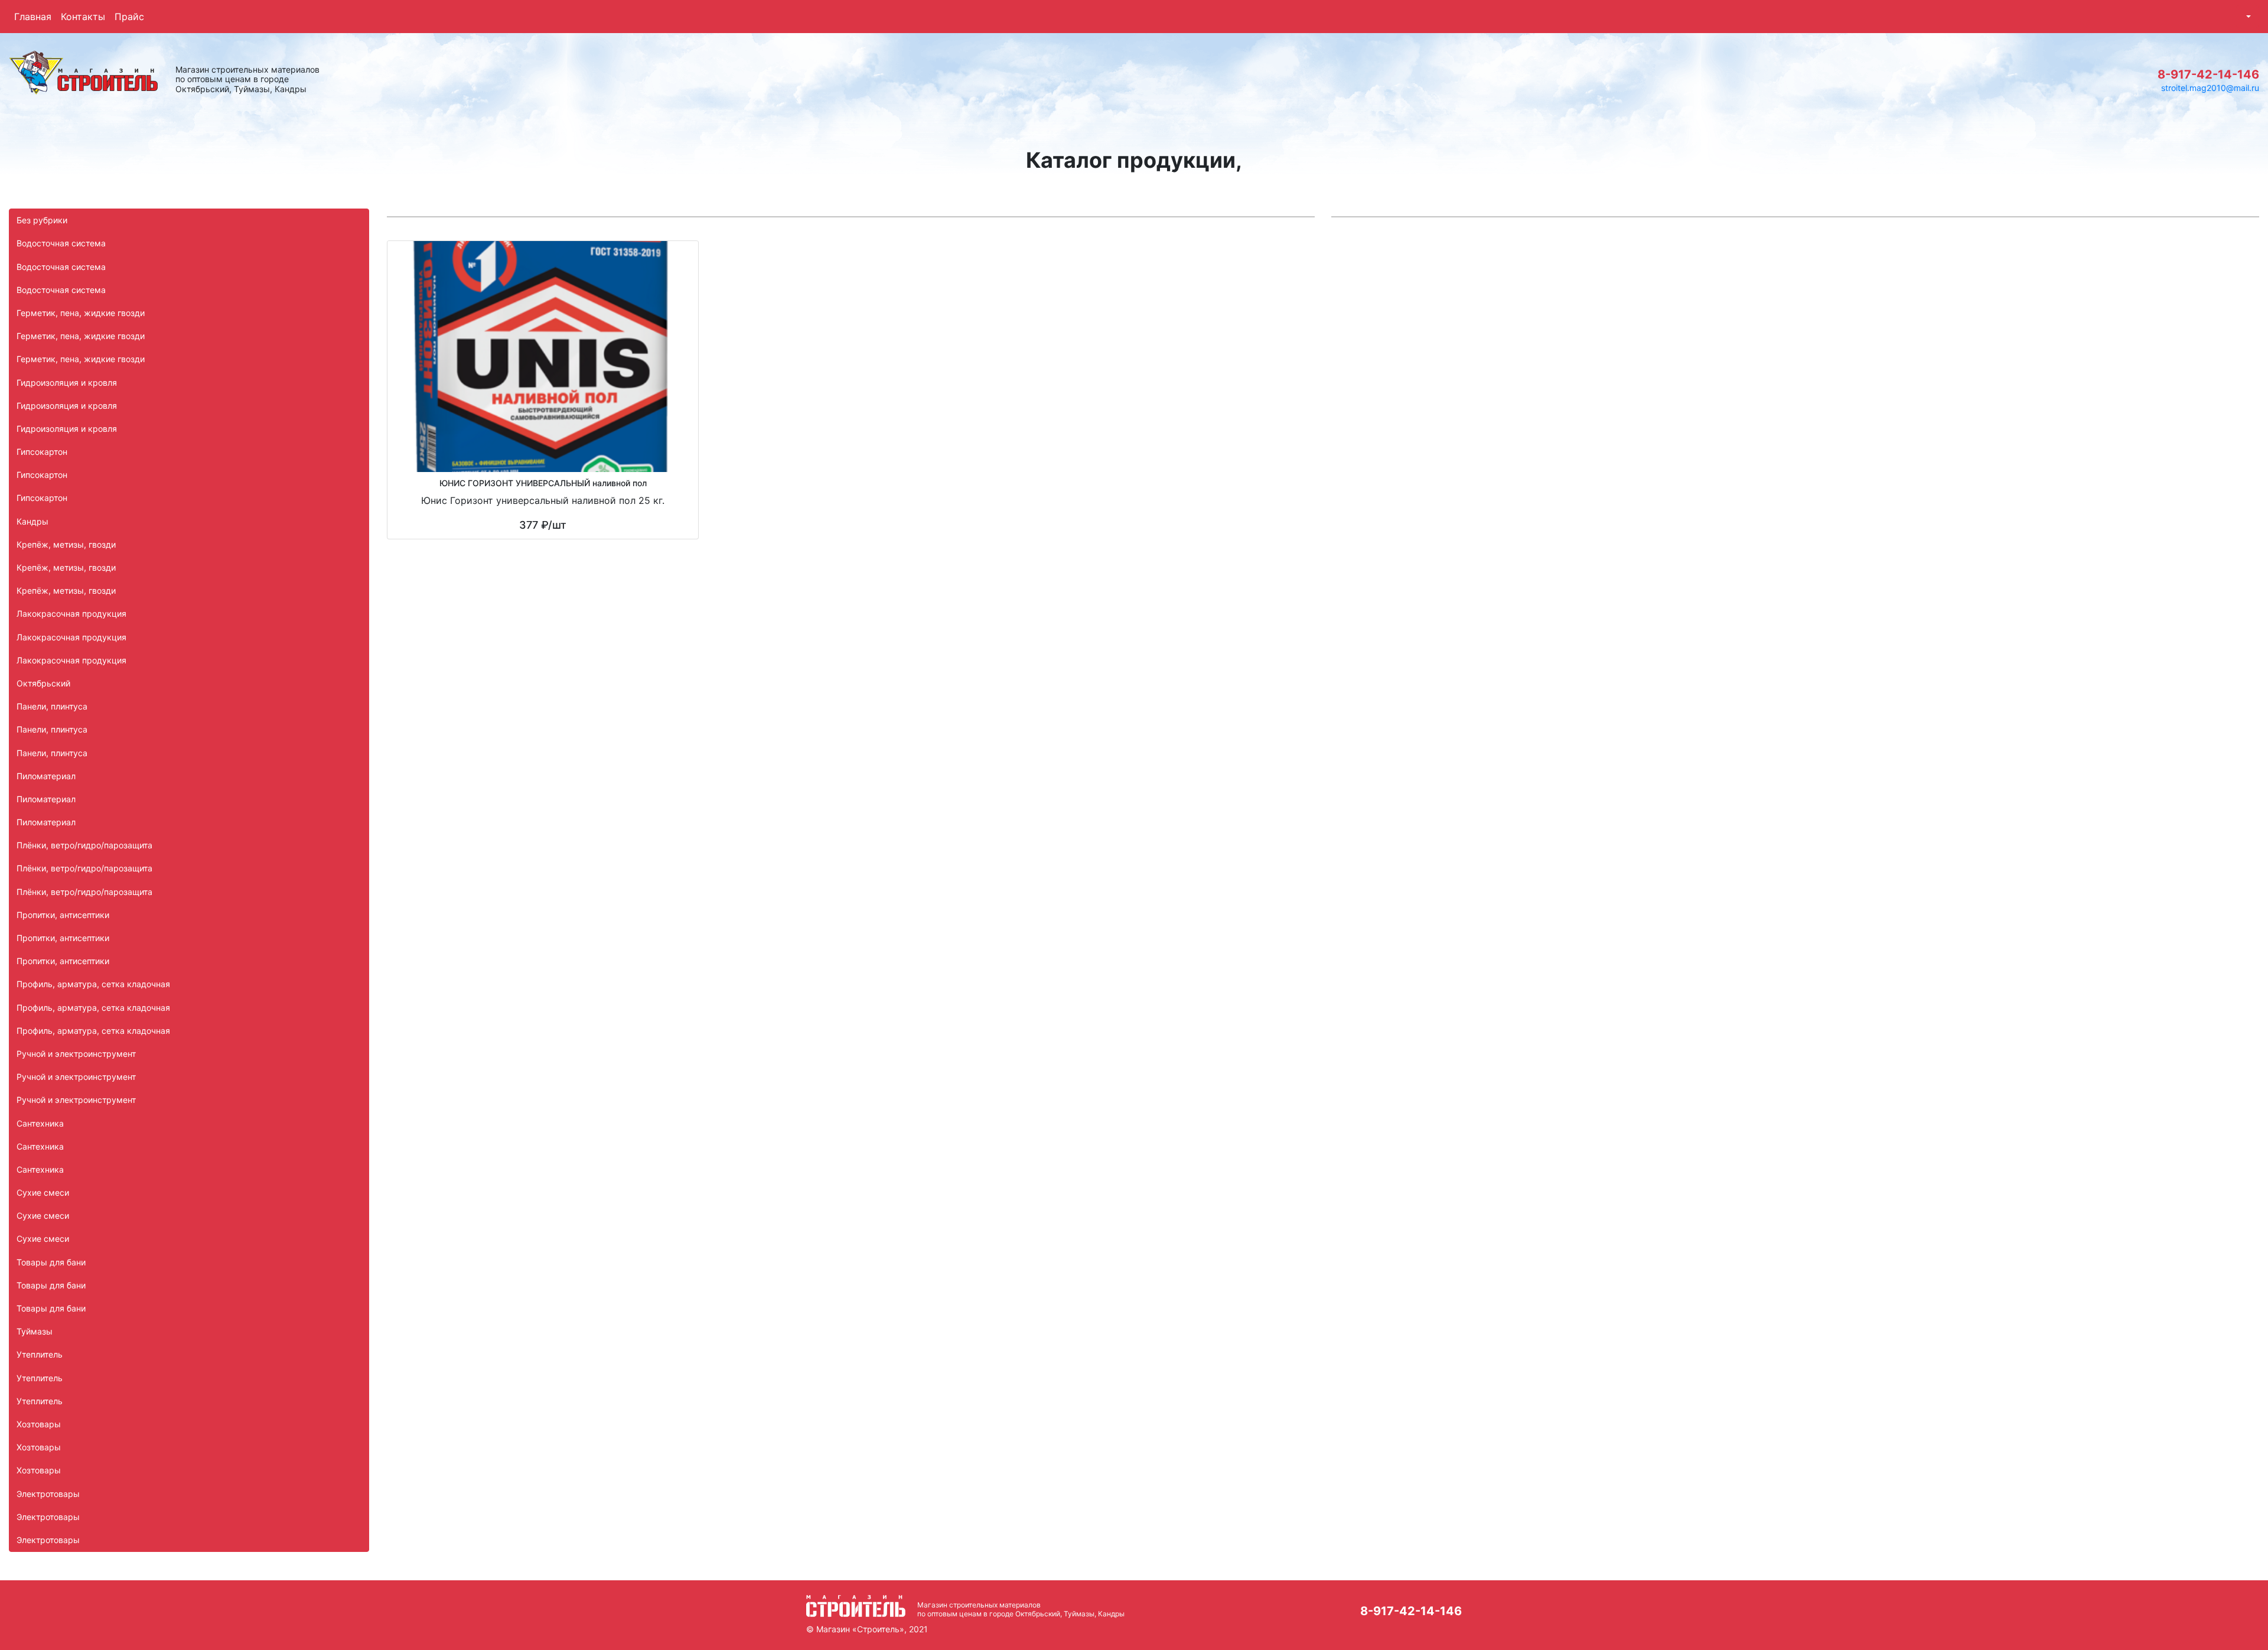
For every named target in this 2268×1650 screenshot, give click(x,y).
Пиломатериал (46, 776)
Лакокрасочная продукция (71, 614)
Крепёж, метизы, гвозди (66, 544)
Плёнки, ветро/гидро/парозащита (84, 845)
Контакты (83, 17)
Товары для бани (51, 1262)
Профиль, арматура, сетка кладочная (93, 984)
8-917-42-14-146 (2208, 74)
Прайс (129, 17)
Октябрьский (43, 683)
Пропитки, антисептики (63, 915)
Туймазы (35, 1331)
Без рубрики (42, 220)
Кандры (32, 521)
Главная (33, 17)
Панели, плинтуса (52, 706)
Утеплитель (40, 1354)
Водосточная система (61, 243)
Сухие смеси (43, 1192)
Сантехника (40, 1123)
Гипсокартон (42, 452)
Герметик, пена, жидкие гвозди (81, 313)
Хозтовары (39, 1424)
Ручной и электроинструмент (76, 1054)
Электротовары (48, 1494)
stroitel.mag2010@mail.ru (2210, 88)
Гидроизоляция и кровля (67, 383)
